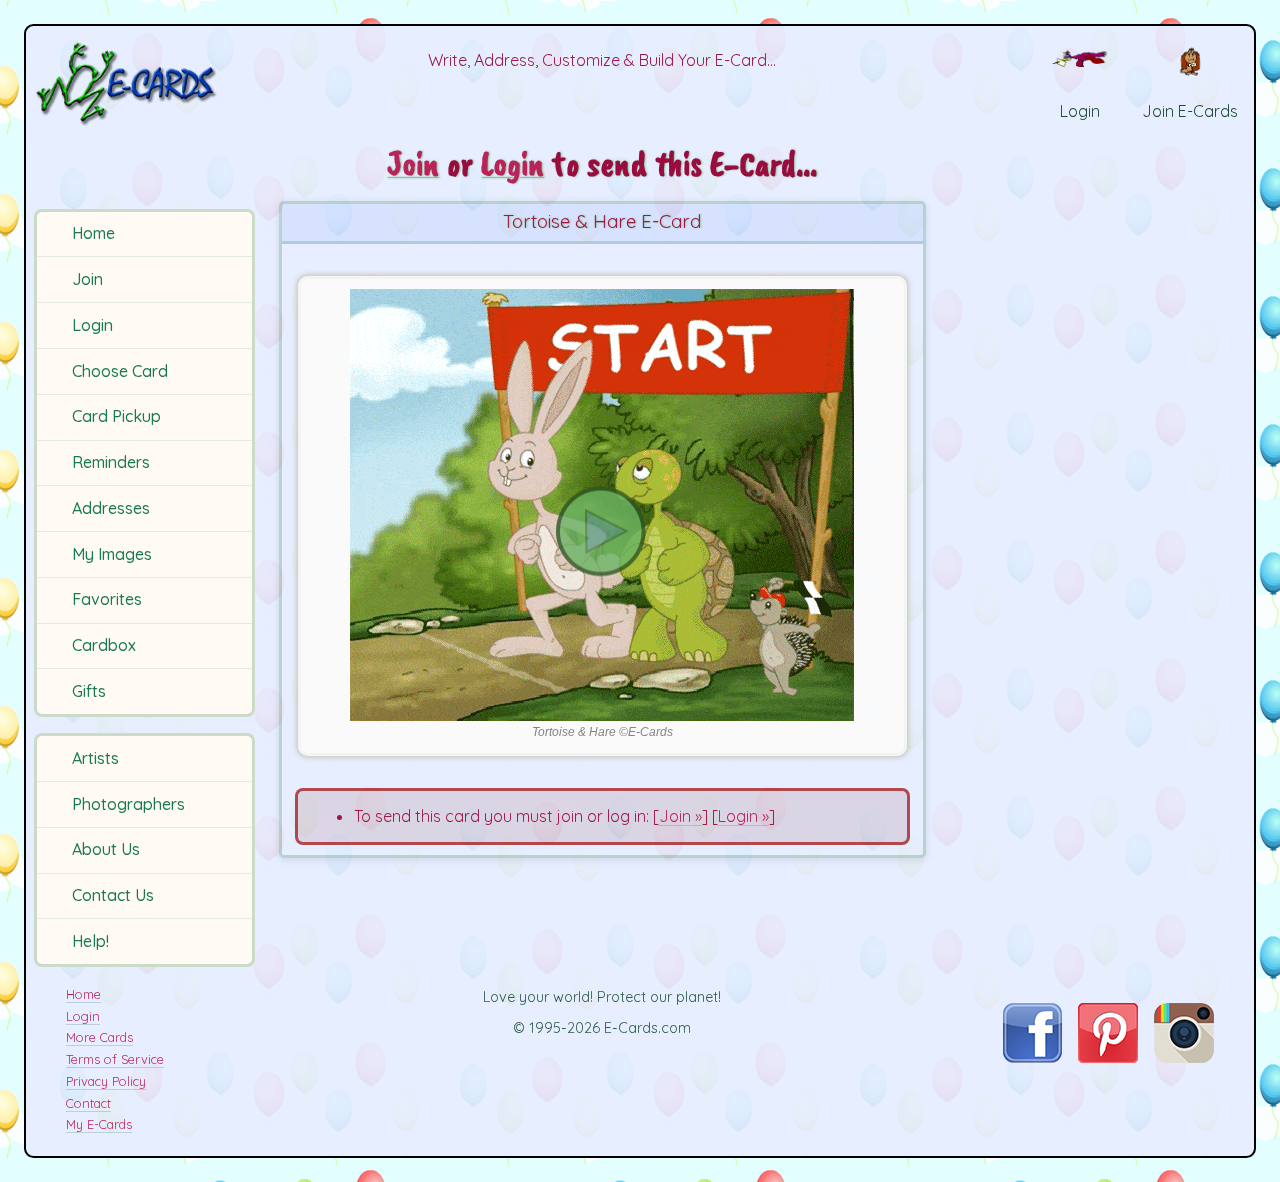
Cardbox (104, 645)
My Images (112, 554)
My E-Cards (99, 1124)
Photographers (128, 804)
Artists (95, 758)
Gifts (89, 691)
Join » (680, 816)
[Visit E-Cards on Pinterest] (1108, 1057)
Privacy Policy (106, 1081)
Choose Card (120, 371)
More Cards (99, 1037)
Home (93, 233)
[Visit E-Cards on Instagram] (1184, 1057)
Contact (88, 1103)
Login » (743, 816)
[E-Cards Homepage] (147, 83)
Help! (90, 941)
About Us (106, 849)
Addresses (111, 508)
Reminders (111, 462)
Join (87, 279)
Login (92, 325)
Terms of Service (115, 1059)
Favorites (107, 599)
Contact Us (113, 895)
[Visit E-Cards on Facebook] (1032, 1057)
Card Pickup (116, 416)
